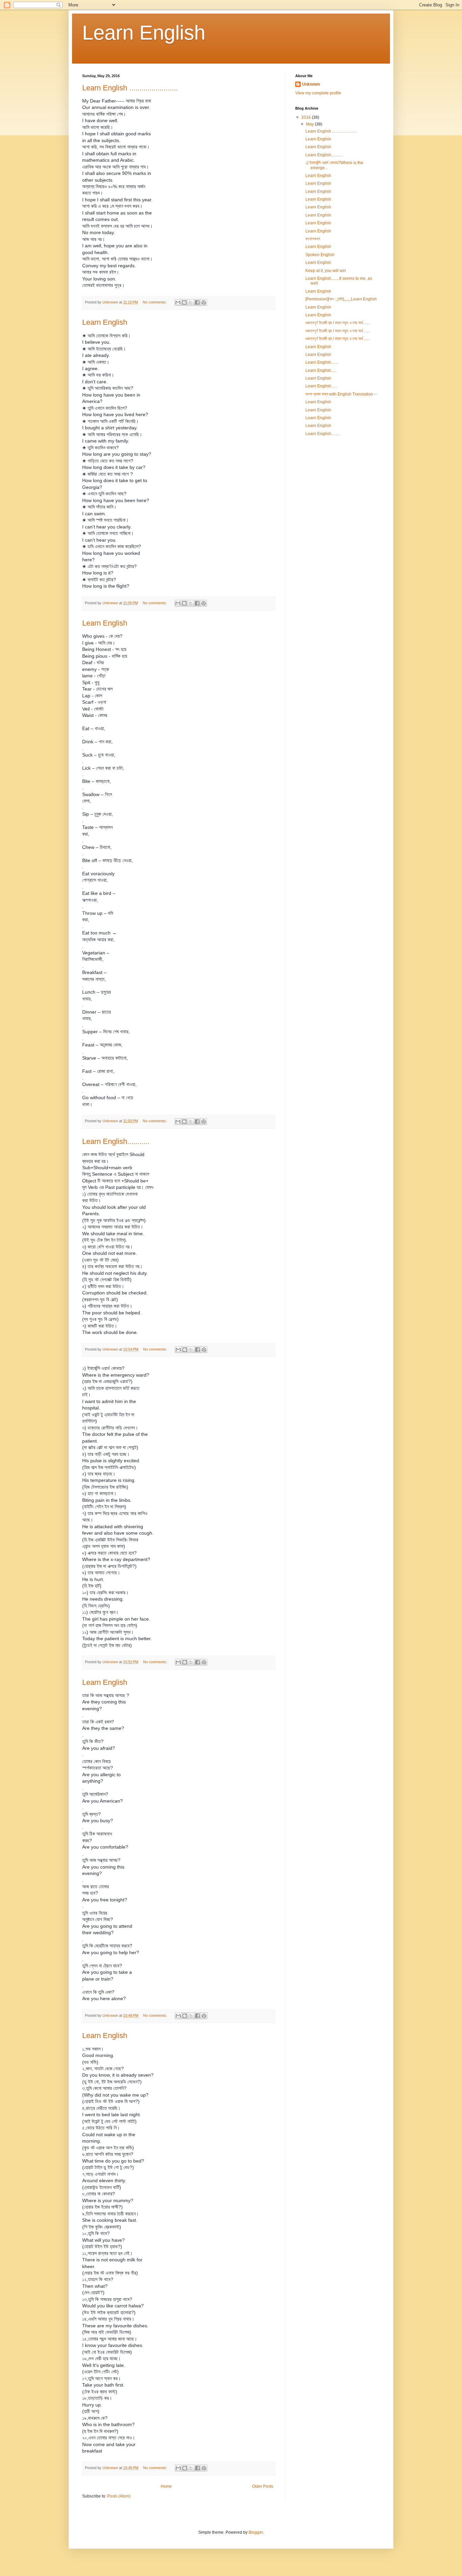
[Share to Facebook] (197, 302)
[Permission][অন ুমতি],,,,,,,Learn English (341, 299)
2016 (307, 117)
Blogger (256, 2532)
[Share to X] (191, 302)
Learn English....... (322, 362)
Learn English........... (116, 1141)
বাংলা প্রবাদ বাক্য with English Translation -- (341, 394)
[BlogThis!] (184, 302)
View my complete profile (318, 93)
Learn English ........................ (130, 88)
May (310, 124)
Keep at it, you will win (326, 271)
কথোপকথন (313, 239)
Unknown (311, 84)
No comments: (155, 302)
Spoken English (320, 255)
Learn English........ (322, 434)
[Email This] (178, 302)
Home (166, 2486)
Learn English (105, 322)
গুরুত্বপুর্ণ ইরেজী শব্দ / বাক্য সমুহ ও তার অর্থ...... (337, 323)
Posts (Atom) (119, 2496)
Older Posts (263, 2486)
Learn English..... (321, 370)
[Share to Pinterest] (204, 302)
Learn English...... (321, 386)
